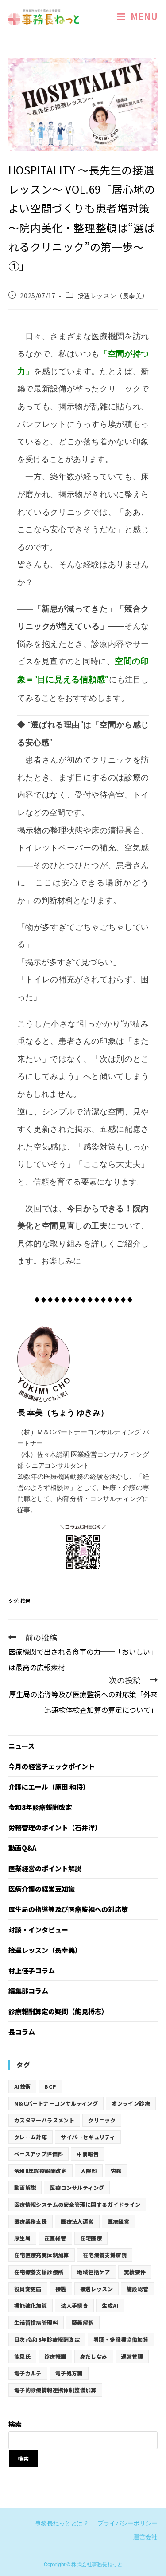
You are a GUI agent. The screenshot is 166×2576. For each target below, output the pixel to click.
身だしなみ (94, 2356)
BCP (50, 2086)
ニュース (21, 1746)
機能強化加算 (31, 2305)
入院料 (89, 2171)
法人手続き (74, 2305)
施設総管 (138, 2289)
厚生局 (22, 2238)
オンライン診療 (131, 2103)
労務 (116, 2171)
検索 (15, 2424)
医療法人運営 (77, 2221)
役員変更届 (28, 2289)
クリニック (102, 2120)
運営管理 (132, 2356)
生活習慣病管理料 (36, 2322)
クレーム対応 (31, 2137)
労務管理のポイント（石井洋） (55, 1827)
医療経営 (119, 2221)
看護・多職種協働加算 (121, 2339)
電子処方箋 (69, 2373)
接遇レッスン (97, 2289)
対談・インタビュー (38, 1930)
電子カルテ (28, 2373)
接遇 (25, 1600)
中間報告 (88, 2154)
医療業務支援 (31, 2221)
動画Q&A (22, 1848)
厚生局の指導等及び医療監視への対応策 (68, 1909)
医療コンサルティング (77, 2187)
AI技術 (23, 2086)
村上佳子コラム (32, 1970)
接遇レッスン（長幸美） (113, 296)
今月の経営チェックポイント (52, 1766)
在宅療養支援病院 (105, 2255)
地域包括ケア (93, 2272)
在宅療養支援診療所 (39, 2272)
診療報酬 (55, 2356)
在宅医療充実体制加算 (42, 2255)
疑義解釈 (83, 2322)
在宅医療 (91, 2238)
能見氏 (22, 2356)
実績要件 (135, 2272)
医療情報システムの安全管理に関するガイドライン (77, 2204)
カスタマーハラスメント (44, 2120)
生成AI (110, 2305)
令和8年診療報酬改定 (40, 1807)
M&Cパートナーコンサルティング (56, 2103)
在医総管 (55, 2238)
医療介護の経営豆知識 (42, 1889)
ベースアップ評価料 (39, 2154)
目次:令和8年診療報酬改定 (47, 2339)
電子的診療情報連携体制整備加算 (55, 2390)
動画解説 (25, 2187)
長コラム (22, 2032)
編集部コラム (28, 1991)
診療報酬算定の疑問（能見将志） (58, 2011)
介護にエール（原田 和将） (49, 1787)
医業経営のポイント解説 (45, 1868)
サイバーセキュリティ (88, 2137)
